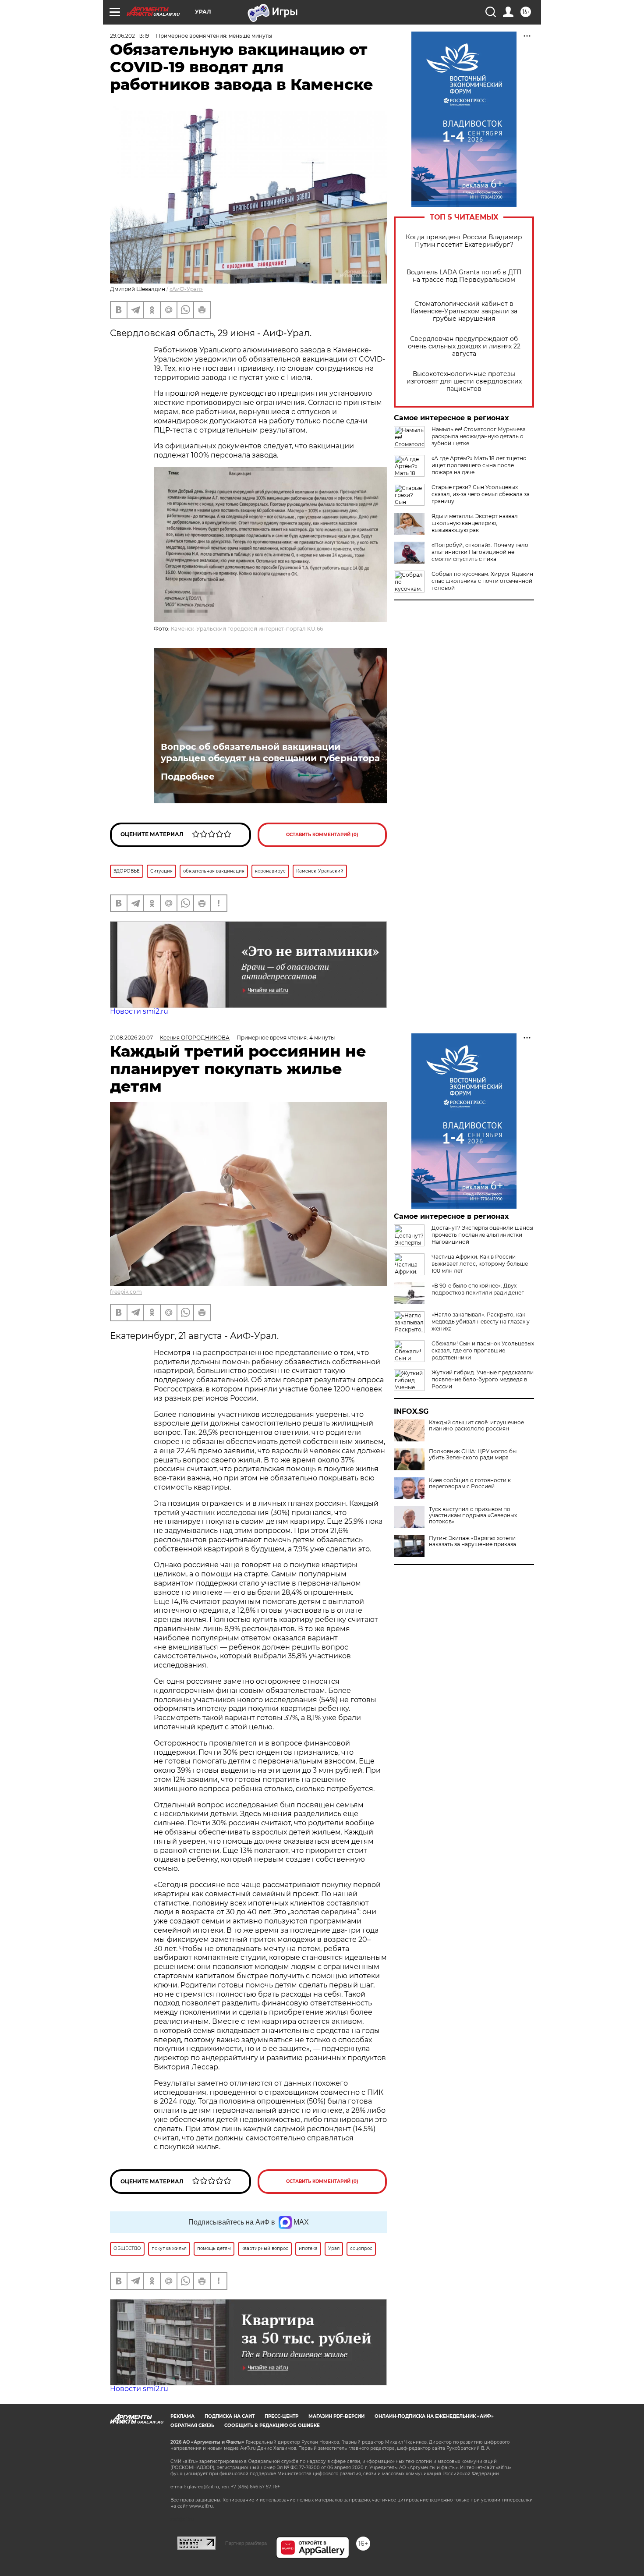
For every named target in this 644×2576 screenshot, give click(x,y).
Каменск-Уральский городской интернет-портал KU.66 (247, 629)
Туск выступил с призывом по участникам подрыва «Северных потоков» (473, 1515)
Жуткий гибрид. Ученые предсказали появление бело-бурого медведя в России (483, 1379)
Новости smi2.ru (139, 1011)
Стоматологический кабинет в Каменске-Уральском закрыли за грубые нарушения (464, 311)
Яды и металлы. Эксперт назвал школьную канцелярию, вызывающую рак (475, 523)
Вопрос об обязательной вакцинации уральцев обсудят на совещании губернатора (270, 752)
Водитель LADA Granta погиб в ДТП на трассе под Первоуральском (464, 276)
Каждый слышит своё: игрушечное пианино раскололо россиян (476, 1426)
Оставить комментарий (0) (322, 835)
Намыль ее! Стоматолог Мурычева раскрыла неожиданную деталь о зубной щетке (479, 436)
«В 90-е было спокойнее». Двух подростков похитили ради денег (478, 1289)
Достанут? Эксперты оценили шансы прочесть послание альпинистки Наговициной (482, 1235)
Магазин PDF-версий (336, 2416)
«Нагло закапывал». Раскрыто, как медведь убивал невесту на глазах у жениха (481, 1322)
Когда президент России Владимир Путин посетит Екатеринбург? (464, 241)
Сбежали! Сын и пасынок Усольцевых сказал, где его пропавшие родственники (483, 1350)
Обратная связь (192, 2425)
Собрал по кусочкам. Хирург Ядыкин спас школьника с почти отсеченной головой (482, 581)
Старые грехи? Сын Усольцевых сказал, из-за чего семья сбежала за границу (481, 494)
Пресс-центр (281, 2416)
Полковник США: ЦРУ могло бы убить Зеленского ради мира (473, 1455)
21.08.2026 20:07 (131, 1038)
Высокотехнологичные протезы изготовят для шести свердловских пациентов (464, 381)
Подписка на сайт (230, 2416)
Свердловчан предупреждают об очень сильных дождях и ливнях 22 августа (464, 346)
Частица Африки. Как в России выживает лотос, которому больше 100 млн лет (480, 1264)
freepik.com (126, 1292)
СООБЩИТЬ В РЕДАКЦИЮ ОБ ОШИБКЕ (272, 2425)
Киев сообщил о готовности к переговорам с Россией (470, 1483)
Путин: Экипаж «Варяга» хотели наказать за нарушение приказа (472, 1541)
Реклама (182, 2416)
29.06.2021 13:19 (129, 36)
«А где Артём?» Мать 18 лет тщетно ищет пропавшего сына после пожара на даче (479, 465)
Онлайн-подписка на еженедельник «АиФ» (434, 2416)
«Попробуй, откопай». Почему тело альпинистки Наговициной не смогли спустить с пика (480, 552)
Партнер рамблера (246, 2543)
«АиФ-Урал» (186, 289)
